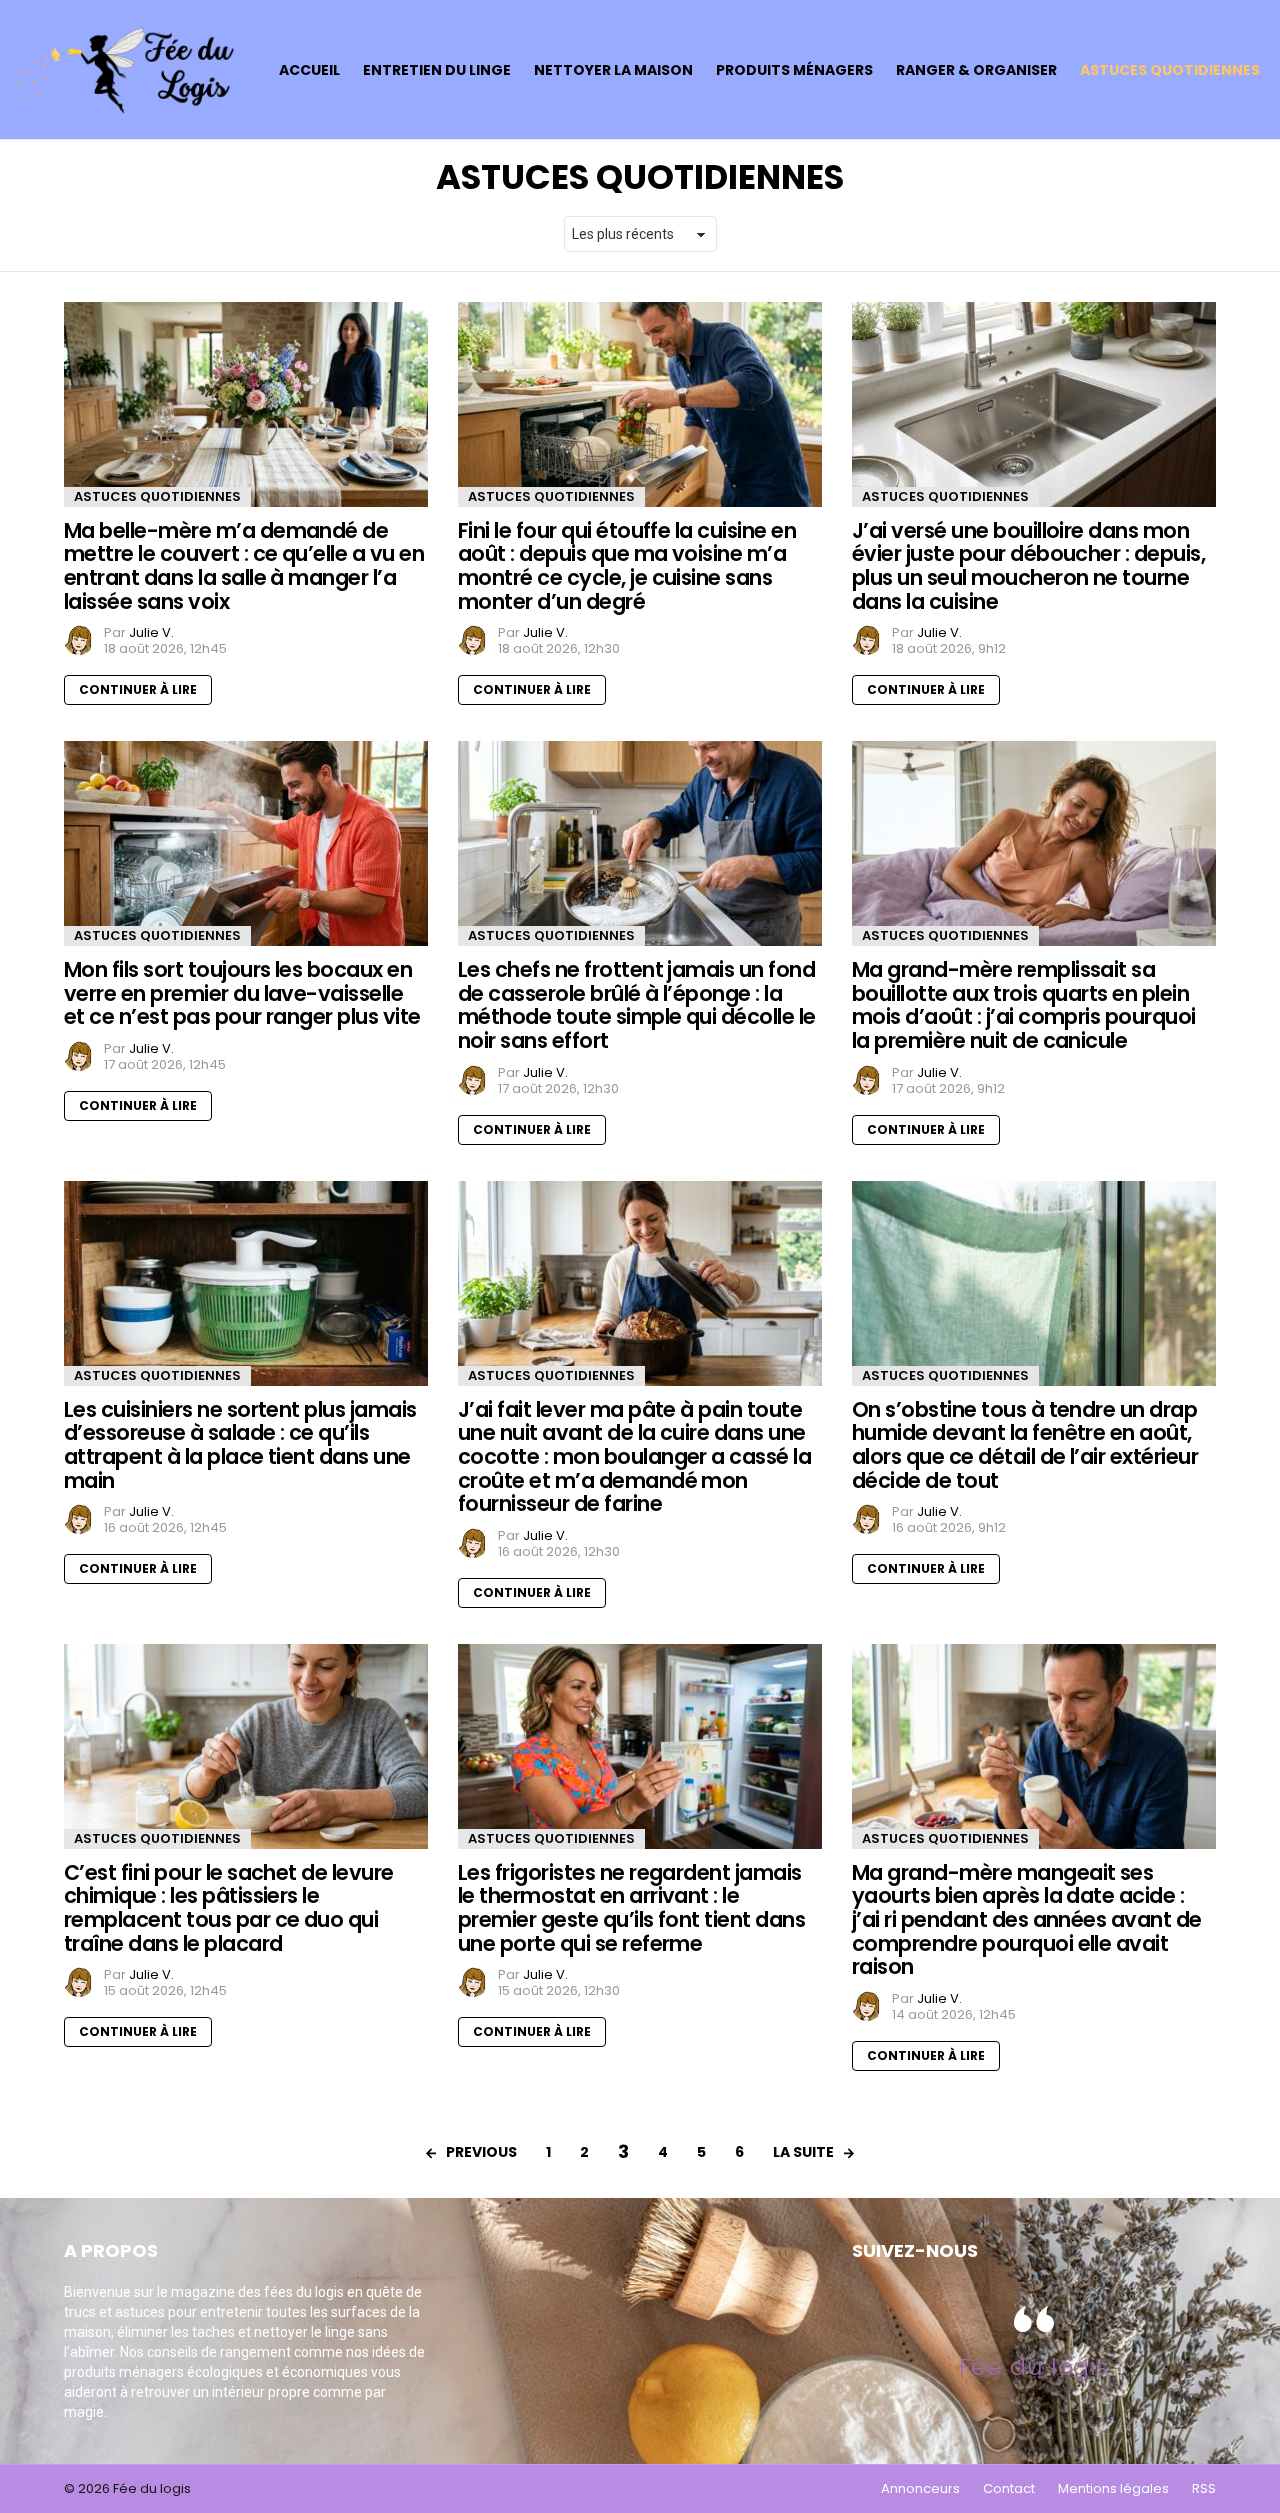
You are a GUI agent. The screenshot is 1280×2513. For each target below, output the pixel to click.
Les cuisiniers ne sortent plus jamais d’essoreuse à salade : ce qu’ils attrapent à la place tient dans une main (240, 1445)
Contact (1009, 2489)
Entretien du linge (437, 70)
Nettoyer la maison (613, 70)
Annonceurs (920, 2489)
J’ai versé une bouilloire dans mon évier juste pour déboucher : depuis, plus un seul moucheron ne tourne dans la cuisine (1028, 566)
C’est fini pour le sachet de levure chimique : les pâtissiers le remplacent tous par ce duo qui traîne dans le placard (229, 1908)
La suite (803, 2152)
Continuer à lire (138, 689)
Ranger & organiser (976, 70)
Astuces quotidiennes (1170, 70)
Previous (481, 2152)
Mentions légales (1113, 2489)
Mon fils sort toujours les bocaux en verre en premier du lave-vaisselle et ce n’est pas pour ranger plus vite (242, 993)
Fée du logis (1034, 2366)
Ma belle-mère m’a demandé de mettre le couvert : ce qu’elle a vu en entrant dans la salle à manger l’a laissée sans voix (244, 566)
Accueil (309, 70)
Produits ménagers (794, 70)
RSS (1204, 2489)
